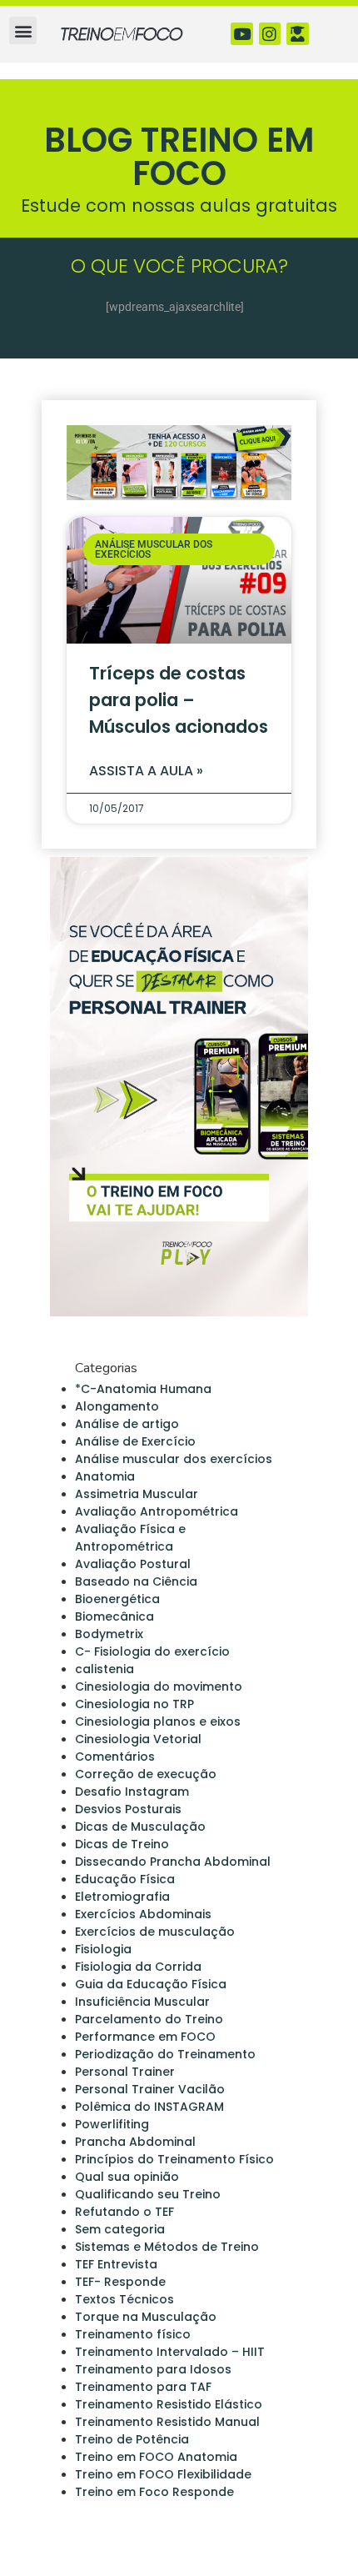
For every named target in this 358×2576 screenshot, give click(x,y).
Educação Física (125, 1879)
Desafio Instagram (132, 1792)
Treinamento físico (133, 2334)
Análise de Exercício (135, 1441)
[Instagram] (270, 34)
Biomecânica (114, 1616)
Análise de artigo (127, 1424)
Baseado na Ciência (136, 1581)
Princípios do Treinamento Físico (174, 2159)
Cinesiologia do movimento (159, 1686)
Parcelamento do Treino (149, 2019)
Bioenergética (117, 1599)
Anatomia (105, 1476)
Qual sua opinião (127, 2177)
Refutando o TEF (124, 2212)
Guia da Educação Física (151, 1984)
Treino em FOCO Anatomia (156, 2457)
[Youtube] (242, 34)
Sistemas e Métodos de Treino (167, 2247)
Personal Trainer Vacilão (150, 2089)
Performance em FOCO (145, 2037)
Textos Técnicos (124, 2299)
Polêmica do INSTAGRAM (149, 2107)
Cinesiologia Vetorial (138, 1739)
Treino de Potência (132, 2439)
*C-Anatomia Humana (143, 1389)
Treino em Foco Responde (154, 2492)
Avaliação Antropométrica (157, 1511)
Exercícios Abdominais (143, 1914)
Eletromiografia (122, 1897)
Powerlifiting (112, 2124)
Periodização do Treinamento (165, 2054)
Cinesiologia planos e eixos (158, 1722)
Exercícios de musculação (155, 1932)
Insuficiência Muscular (142, 2002)
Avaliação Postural (133, 1564)
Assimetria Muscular (137, 1494)
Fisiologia (103, 1949)
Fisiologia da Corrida (138, 1967)
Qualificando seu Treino (148, 2194)
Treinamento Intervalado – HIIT (170, 2352)
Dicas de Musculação (140, 1827)
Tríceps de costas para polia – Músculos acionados (179, 700)
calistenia (104, 1669)
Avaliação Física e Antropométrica (130, 1538)
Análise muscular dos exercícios (174, 1459)
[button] (23, 30)
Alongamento (117, 1406)
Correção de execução (146, 1774)
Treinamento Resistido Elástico (169, 2404)
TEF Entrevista (116, 2264)
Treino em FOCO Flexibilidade (163, 2474)
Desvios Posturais (128, 1809)
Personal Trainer (125, 2072)
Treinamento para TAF (143, 2387)
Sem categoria (120, 2229)
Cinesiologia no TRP (134, 1704)
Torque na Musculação (146, 2317)
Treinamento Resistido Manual (167, 2422)
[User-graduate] (298, 34)
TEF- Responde (120, 2282)
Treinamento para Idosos (153, 2369)
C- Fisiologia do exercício (152, 1651)
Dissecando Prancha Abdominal (173, 1862)
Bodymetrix (109, 1634)
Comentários (115, 1757)
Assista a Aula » (146, 771)
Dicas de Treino (122, 1844)
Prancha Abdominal (135, 2142)
